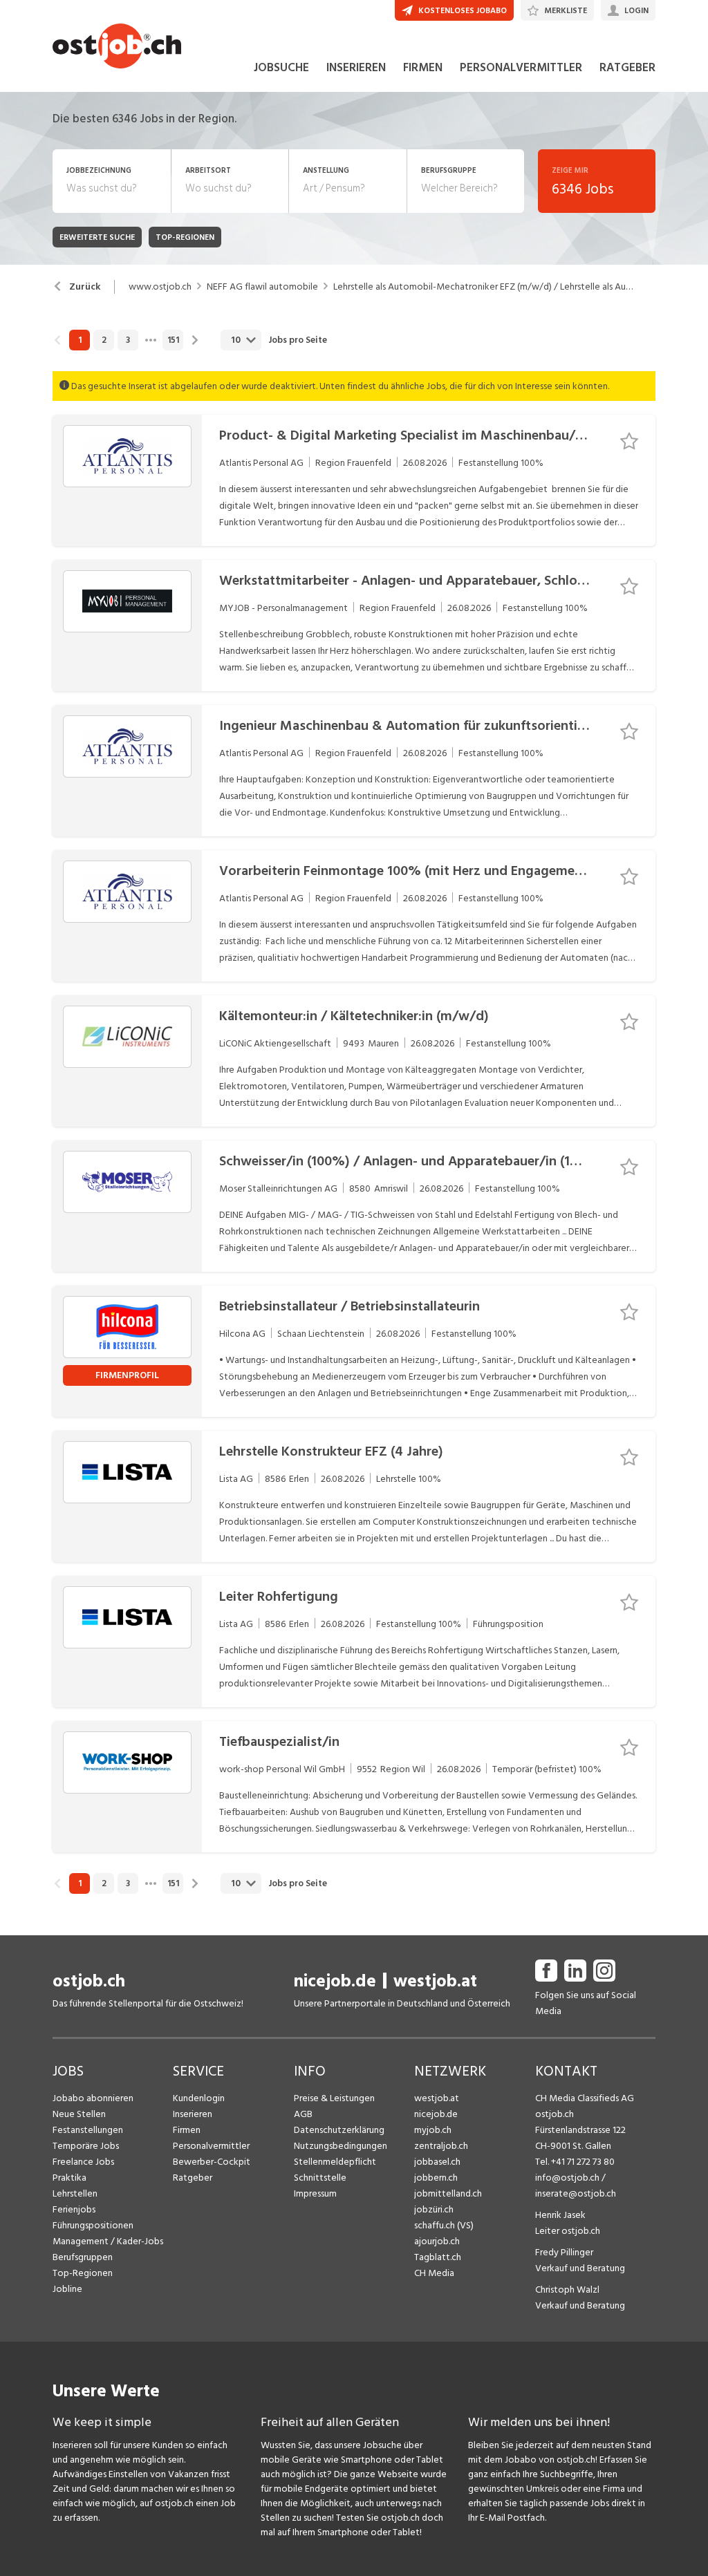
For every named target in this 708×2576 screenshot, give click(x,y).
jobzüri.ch (434, 2209)
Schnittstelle (320, 2178)
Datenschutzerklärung (339, 2130)
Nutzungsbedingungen (341, 2146)
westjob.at (435, 1981)
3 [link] (128, 340)
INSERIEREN (356, 68)
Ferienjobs (74, 2209)
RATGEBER (627, 68)
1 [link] (80, 340)
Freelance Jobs (83, 2162)
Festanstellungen (88, 2130)
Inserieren (193, 2114)
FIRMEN (423, 68)
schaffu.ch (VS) (444, 2225)
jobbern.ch (436, 2178)
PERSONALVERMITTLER (521, 68)
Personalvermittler (211, 2146)
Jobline (67, 2289)
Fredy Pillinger (564, 2252)
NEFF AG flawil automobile (262, 287)
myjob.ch (433, 2130)
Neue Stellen (79, 2114)
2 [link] (104, 340)
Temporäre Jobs (86, 2146)
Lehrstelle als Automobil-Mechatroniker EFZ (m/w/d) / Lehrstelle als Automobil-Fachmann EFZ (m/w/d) (484, 287)
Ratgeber (193, 2178)
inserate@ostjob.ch (576, 2193)
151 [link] (173, 340)
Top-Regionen (83, 2273)
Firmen (187, 2130)
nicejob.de (335, 1981)
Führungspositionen (93, 2225)
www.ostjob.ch (160, 287)
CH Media (434, 2273)
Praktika (69, 2178)
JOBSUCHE (281, 68)
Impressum (315, 2193)
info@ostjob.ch (567, 2178)
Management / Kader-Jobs (108, 2241)
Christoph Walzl (567, 2290)
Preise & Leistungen (334, 2098)
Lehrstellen (75, 2193)
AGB (303, 2114)
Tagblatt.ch (438, 2257)
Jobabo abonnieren (93, 2098)
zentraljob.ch (441, 2146)
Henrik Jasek (560, 2215)
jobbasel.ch (437, 2162)
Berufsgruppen (83, 2257)
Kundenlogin (199, 2098)
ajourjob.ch (437, 2241)
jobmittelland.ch (448, 2193)
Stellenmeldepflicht (335, 2162)
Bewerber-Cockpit (212, 2162)
